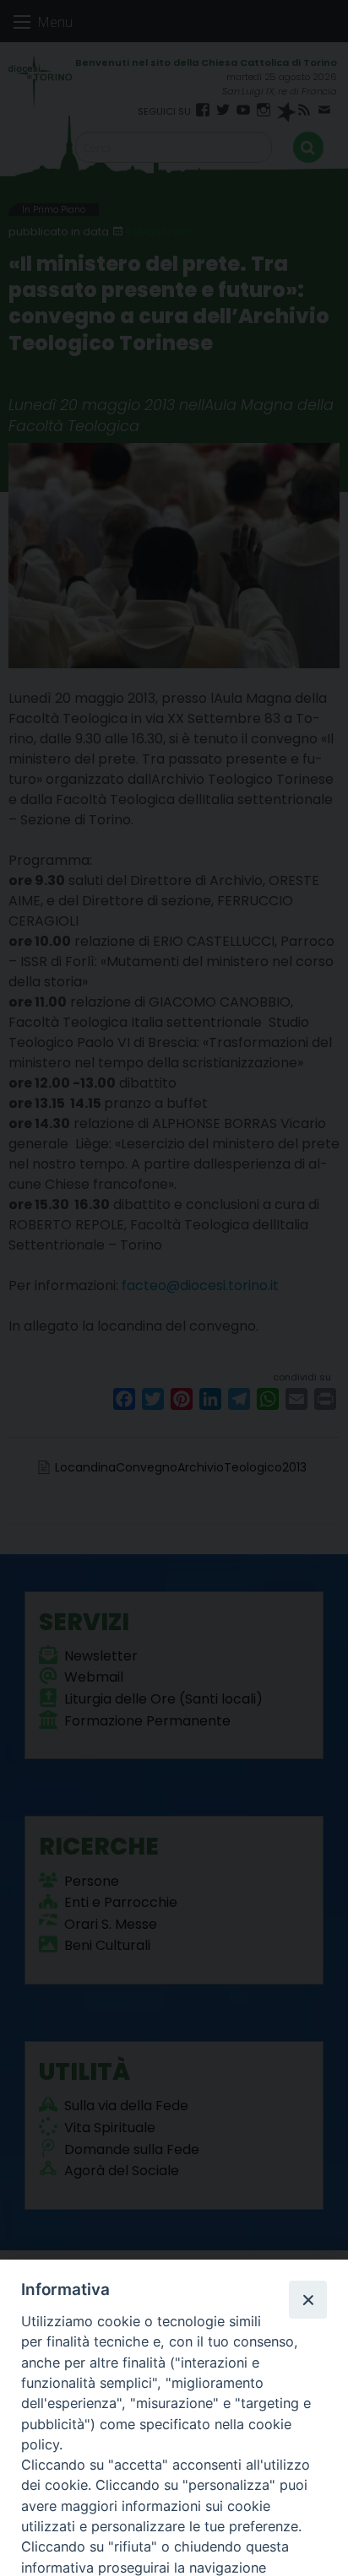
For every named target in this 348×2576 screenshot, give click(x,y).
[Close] (307, 2299)
